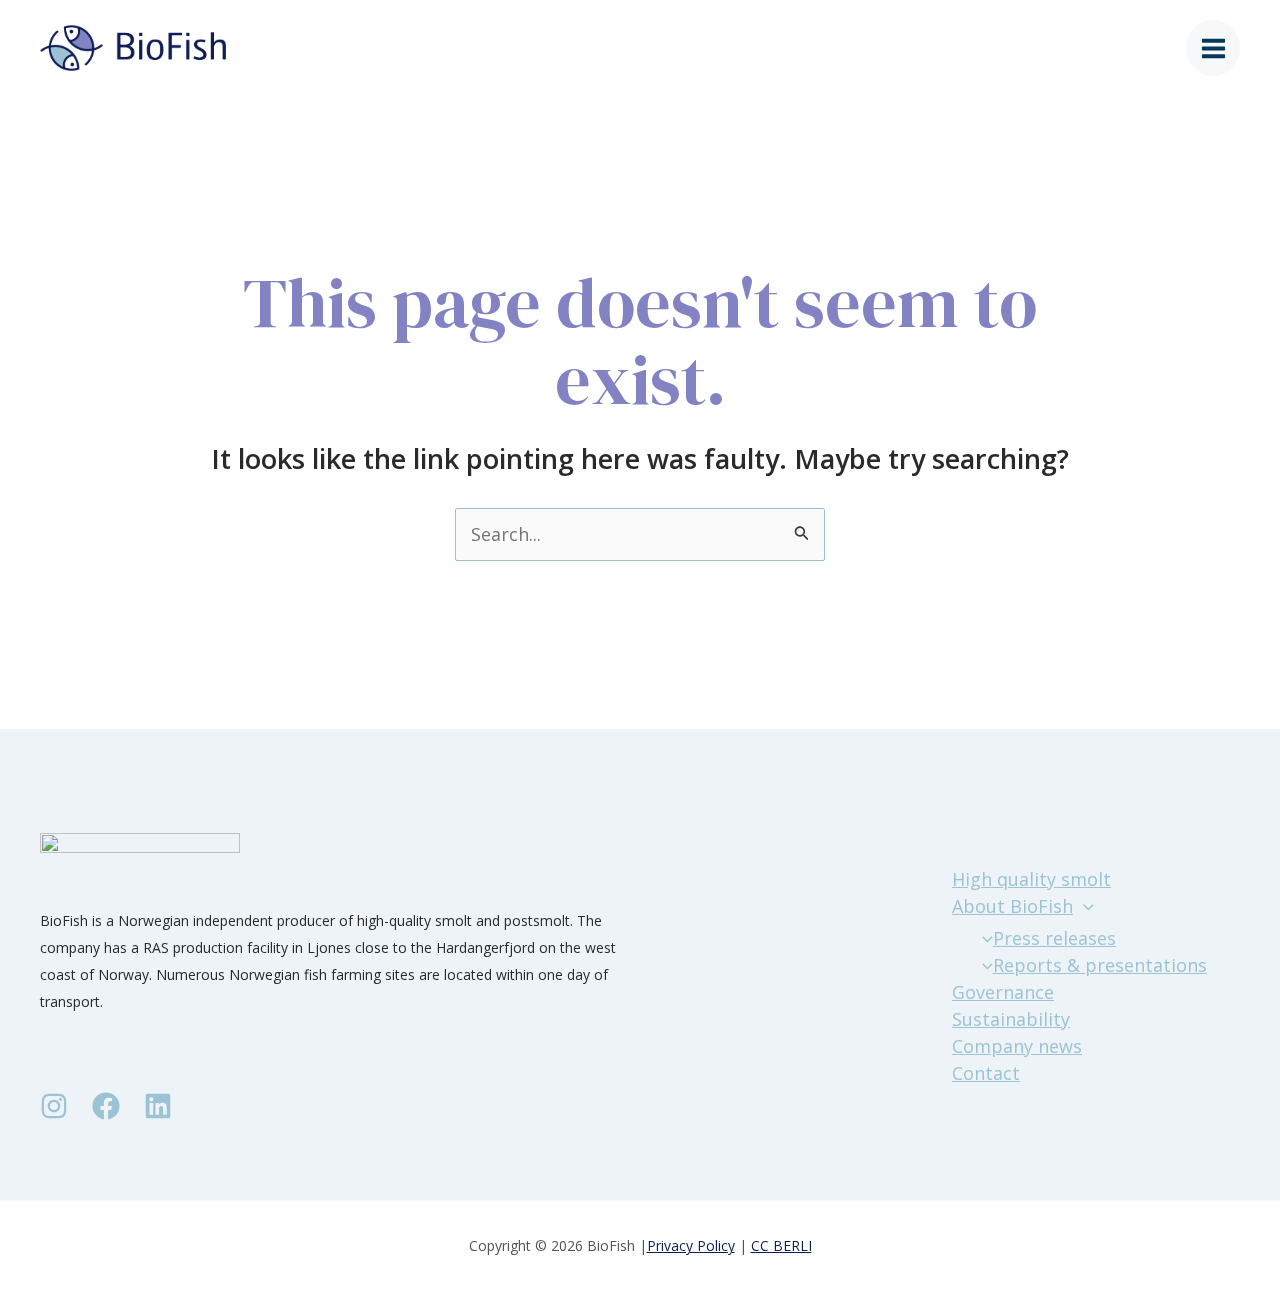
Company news (1017, 1046)
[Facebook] (106, 1106)
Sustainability (1011, 1019)
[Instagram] (54, 1106)
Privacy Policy (691, 1245)
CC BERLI (781, 1245)
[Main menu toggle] (1213, 48)
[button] (1083, 906)
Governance (1003, 992)
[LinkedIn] (158, 1106)
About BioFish (1012, 906)
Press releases (1054, 938)
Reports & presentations (1100, 965)
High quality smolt (1031, 879)
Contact (986, 1073)
